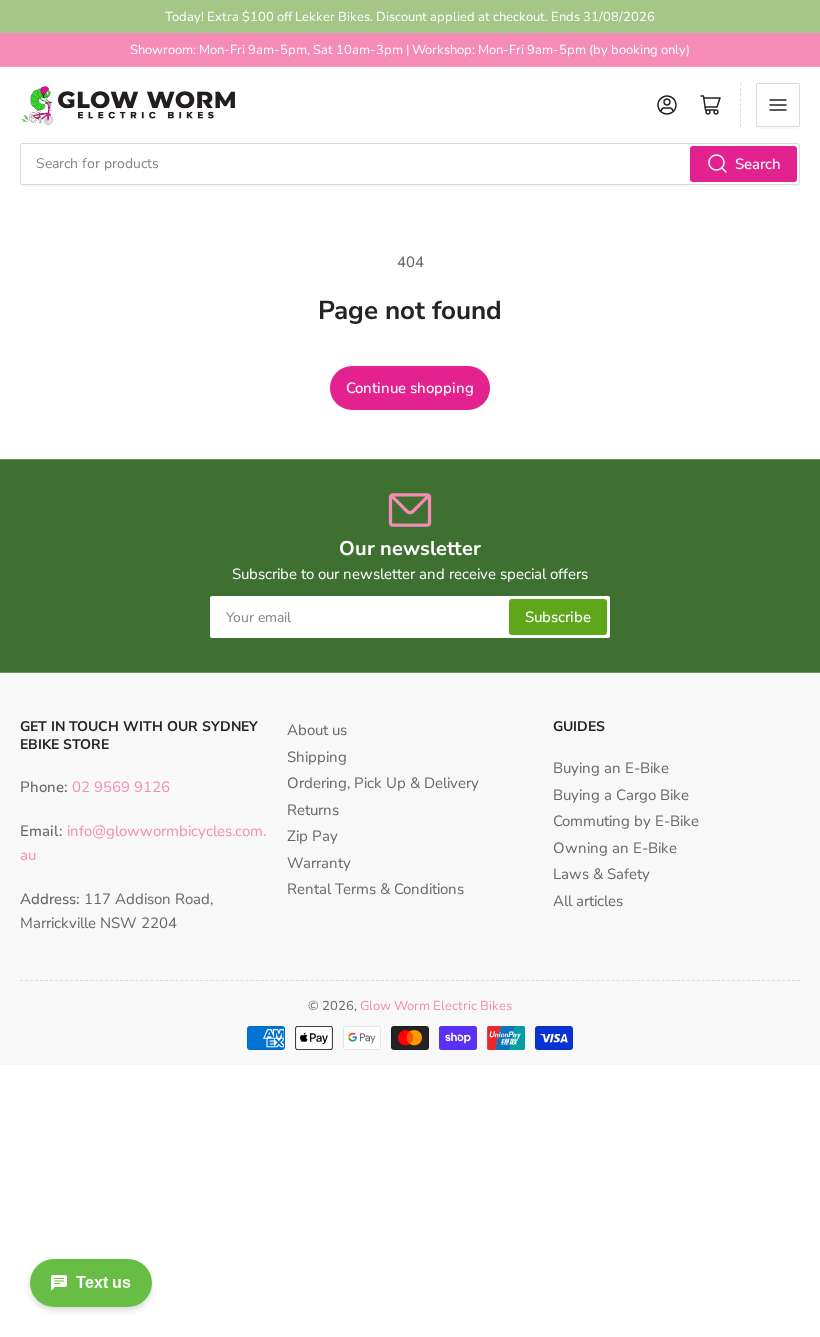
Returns (313, 810)
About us (317, 730)
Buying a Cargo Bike (621, 795)
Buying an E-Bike (611, 768)
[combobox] (410, 164)
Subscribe (558, 617)
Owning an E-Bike (615, 848)
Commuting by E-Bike (626, 821)
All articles (588, 901)
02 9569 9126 (119, 787)
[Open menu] (778, 105)
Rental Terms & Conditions (375, 889)
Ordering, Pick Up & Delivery (383, 783)
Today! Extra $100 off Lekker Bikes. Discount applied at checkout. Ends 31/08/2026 (410, 17)
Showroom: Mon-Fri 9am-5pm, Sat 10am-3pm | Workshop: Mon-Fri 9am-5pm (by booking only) (410, 50)
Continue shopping (410, 388)
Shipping (317, 757)
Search (758, 164)
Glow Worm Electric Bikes (436, 1006)
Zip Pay (312, 836)
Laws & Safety (601, 874)
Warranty (319, 863)
